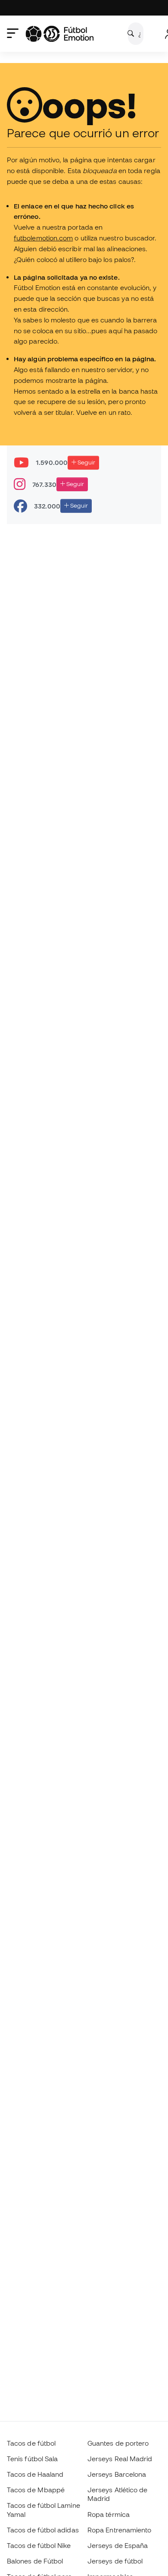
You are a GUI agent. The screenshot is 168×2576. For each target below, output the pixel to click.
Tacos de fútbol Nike (39, 2545)
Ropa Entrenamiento (119, 2530)
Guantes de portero (118, 2443)
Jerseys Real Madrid (120, 2459)
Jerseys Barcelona (117, 2474)
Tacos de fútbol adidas (43, 2530)
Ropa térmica (109, 2514)
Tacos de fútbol (31, 2443)
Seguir (86, 462)
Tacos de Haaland (35, 2474)
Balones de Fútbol (35, 2561)
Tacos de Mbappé (36, 2490)
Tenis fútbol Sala (32, 2459)
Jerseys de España (118, 2545)
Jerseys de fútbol (115, 2561)
